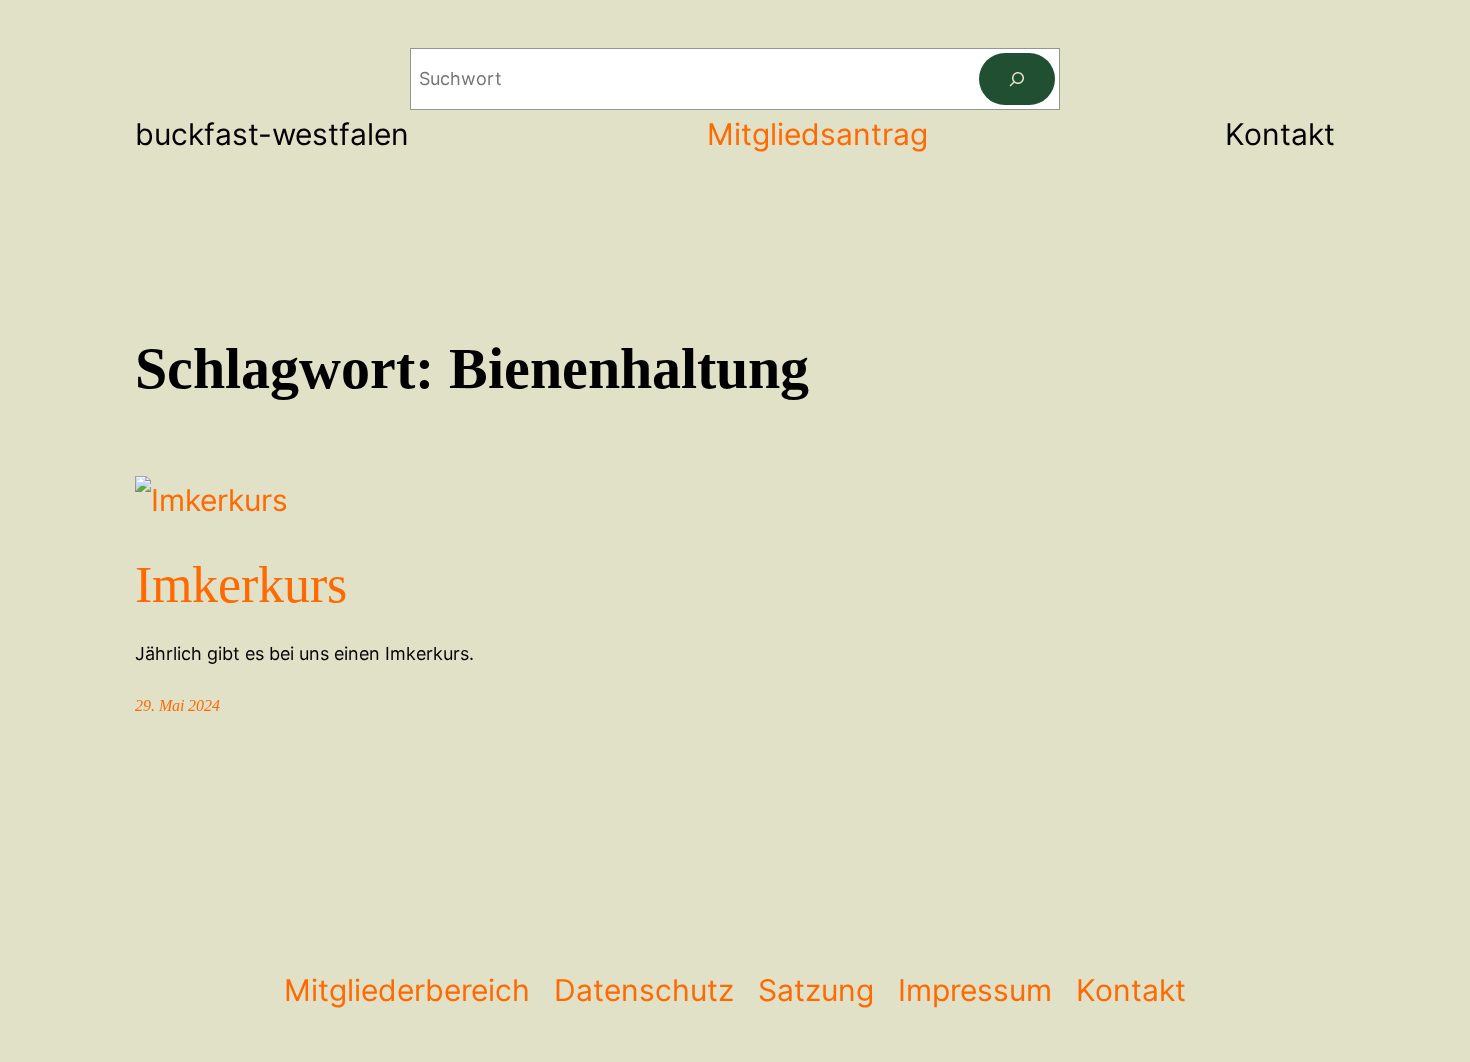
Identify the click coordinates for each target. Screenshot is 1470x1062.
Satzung (816, 990)
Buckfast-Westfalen (272, 134)
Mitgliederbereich (407, 990)
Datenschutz (644, 990)
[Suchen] (1017, 79)
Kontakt (1131, 990)
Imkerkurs (241, 584)
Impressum (975, 990)
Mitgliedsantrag (817, 134)
